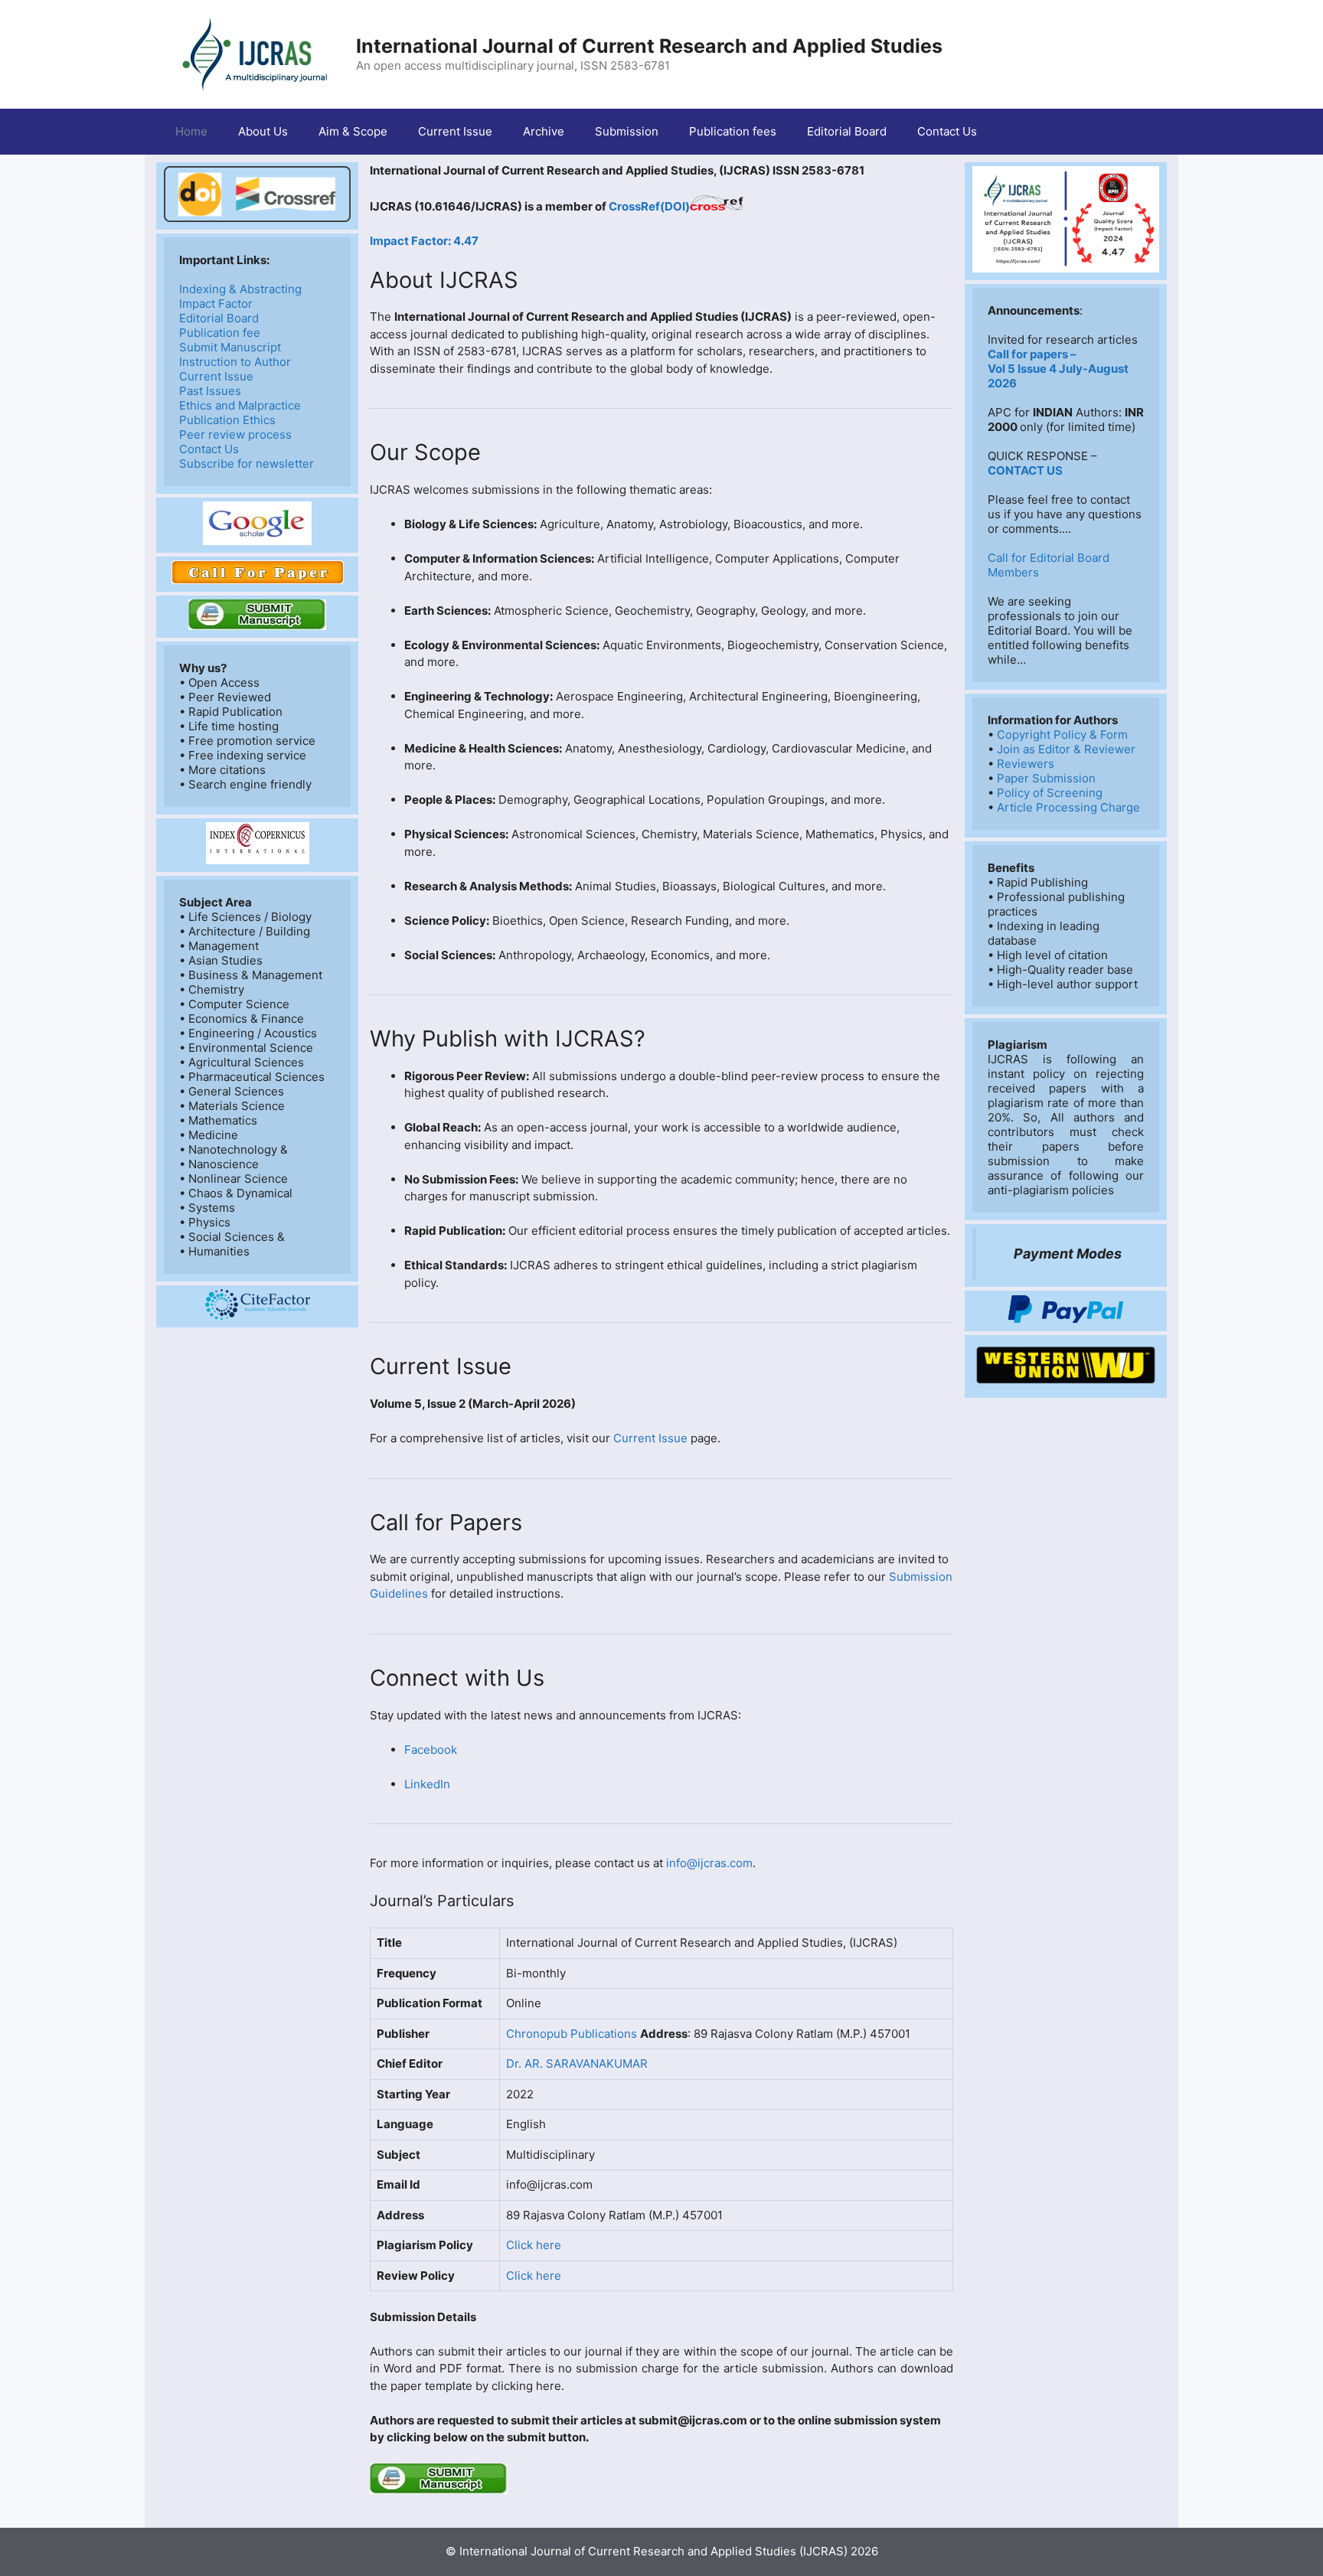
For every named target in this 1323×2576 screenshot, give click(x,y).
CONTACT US (1025, 470)
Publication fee (220, 333)
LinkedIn (427, 1784)
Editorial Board (847, 131)
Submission (627, 131)
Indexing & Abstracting (240, 289)
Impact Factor (216, 304)
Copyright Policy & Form (1062, 735)
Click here (534, 2245)
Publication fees (733, 131)
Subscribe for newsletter (247, 464)
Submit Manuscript (230, 347)
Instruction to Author (235, 362)
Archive (544, 131)
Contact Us (947, 131)
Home (191, 131)
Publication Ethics (227, 420)
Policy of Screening (1050, 793)
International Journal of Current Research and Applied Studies (649, 46)
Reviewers (1026, 764)
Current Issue (455, 131)
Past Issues (210, 391)
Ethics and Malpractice (240, 405)
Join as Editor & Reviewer (1066, 749)
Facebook (431, 1750)
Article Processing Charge (1068, 807)
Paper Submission (1046, 778)
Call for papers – (1032, 354)
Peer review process (235, 434)
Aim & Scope (353, 131)
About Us (263, 131)
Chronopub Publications (573, 2034)
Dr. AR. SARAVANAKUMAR (577, 2063)
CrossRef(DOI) (649, 206)
